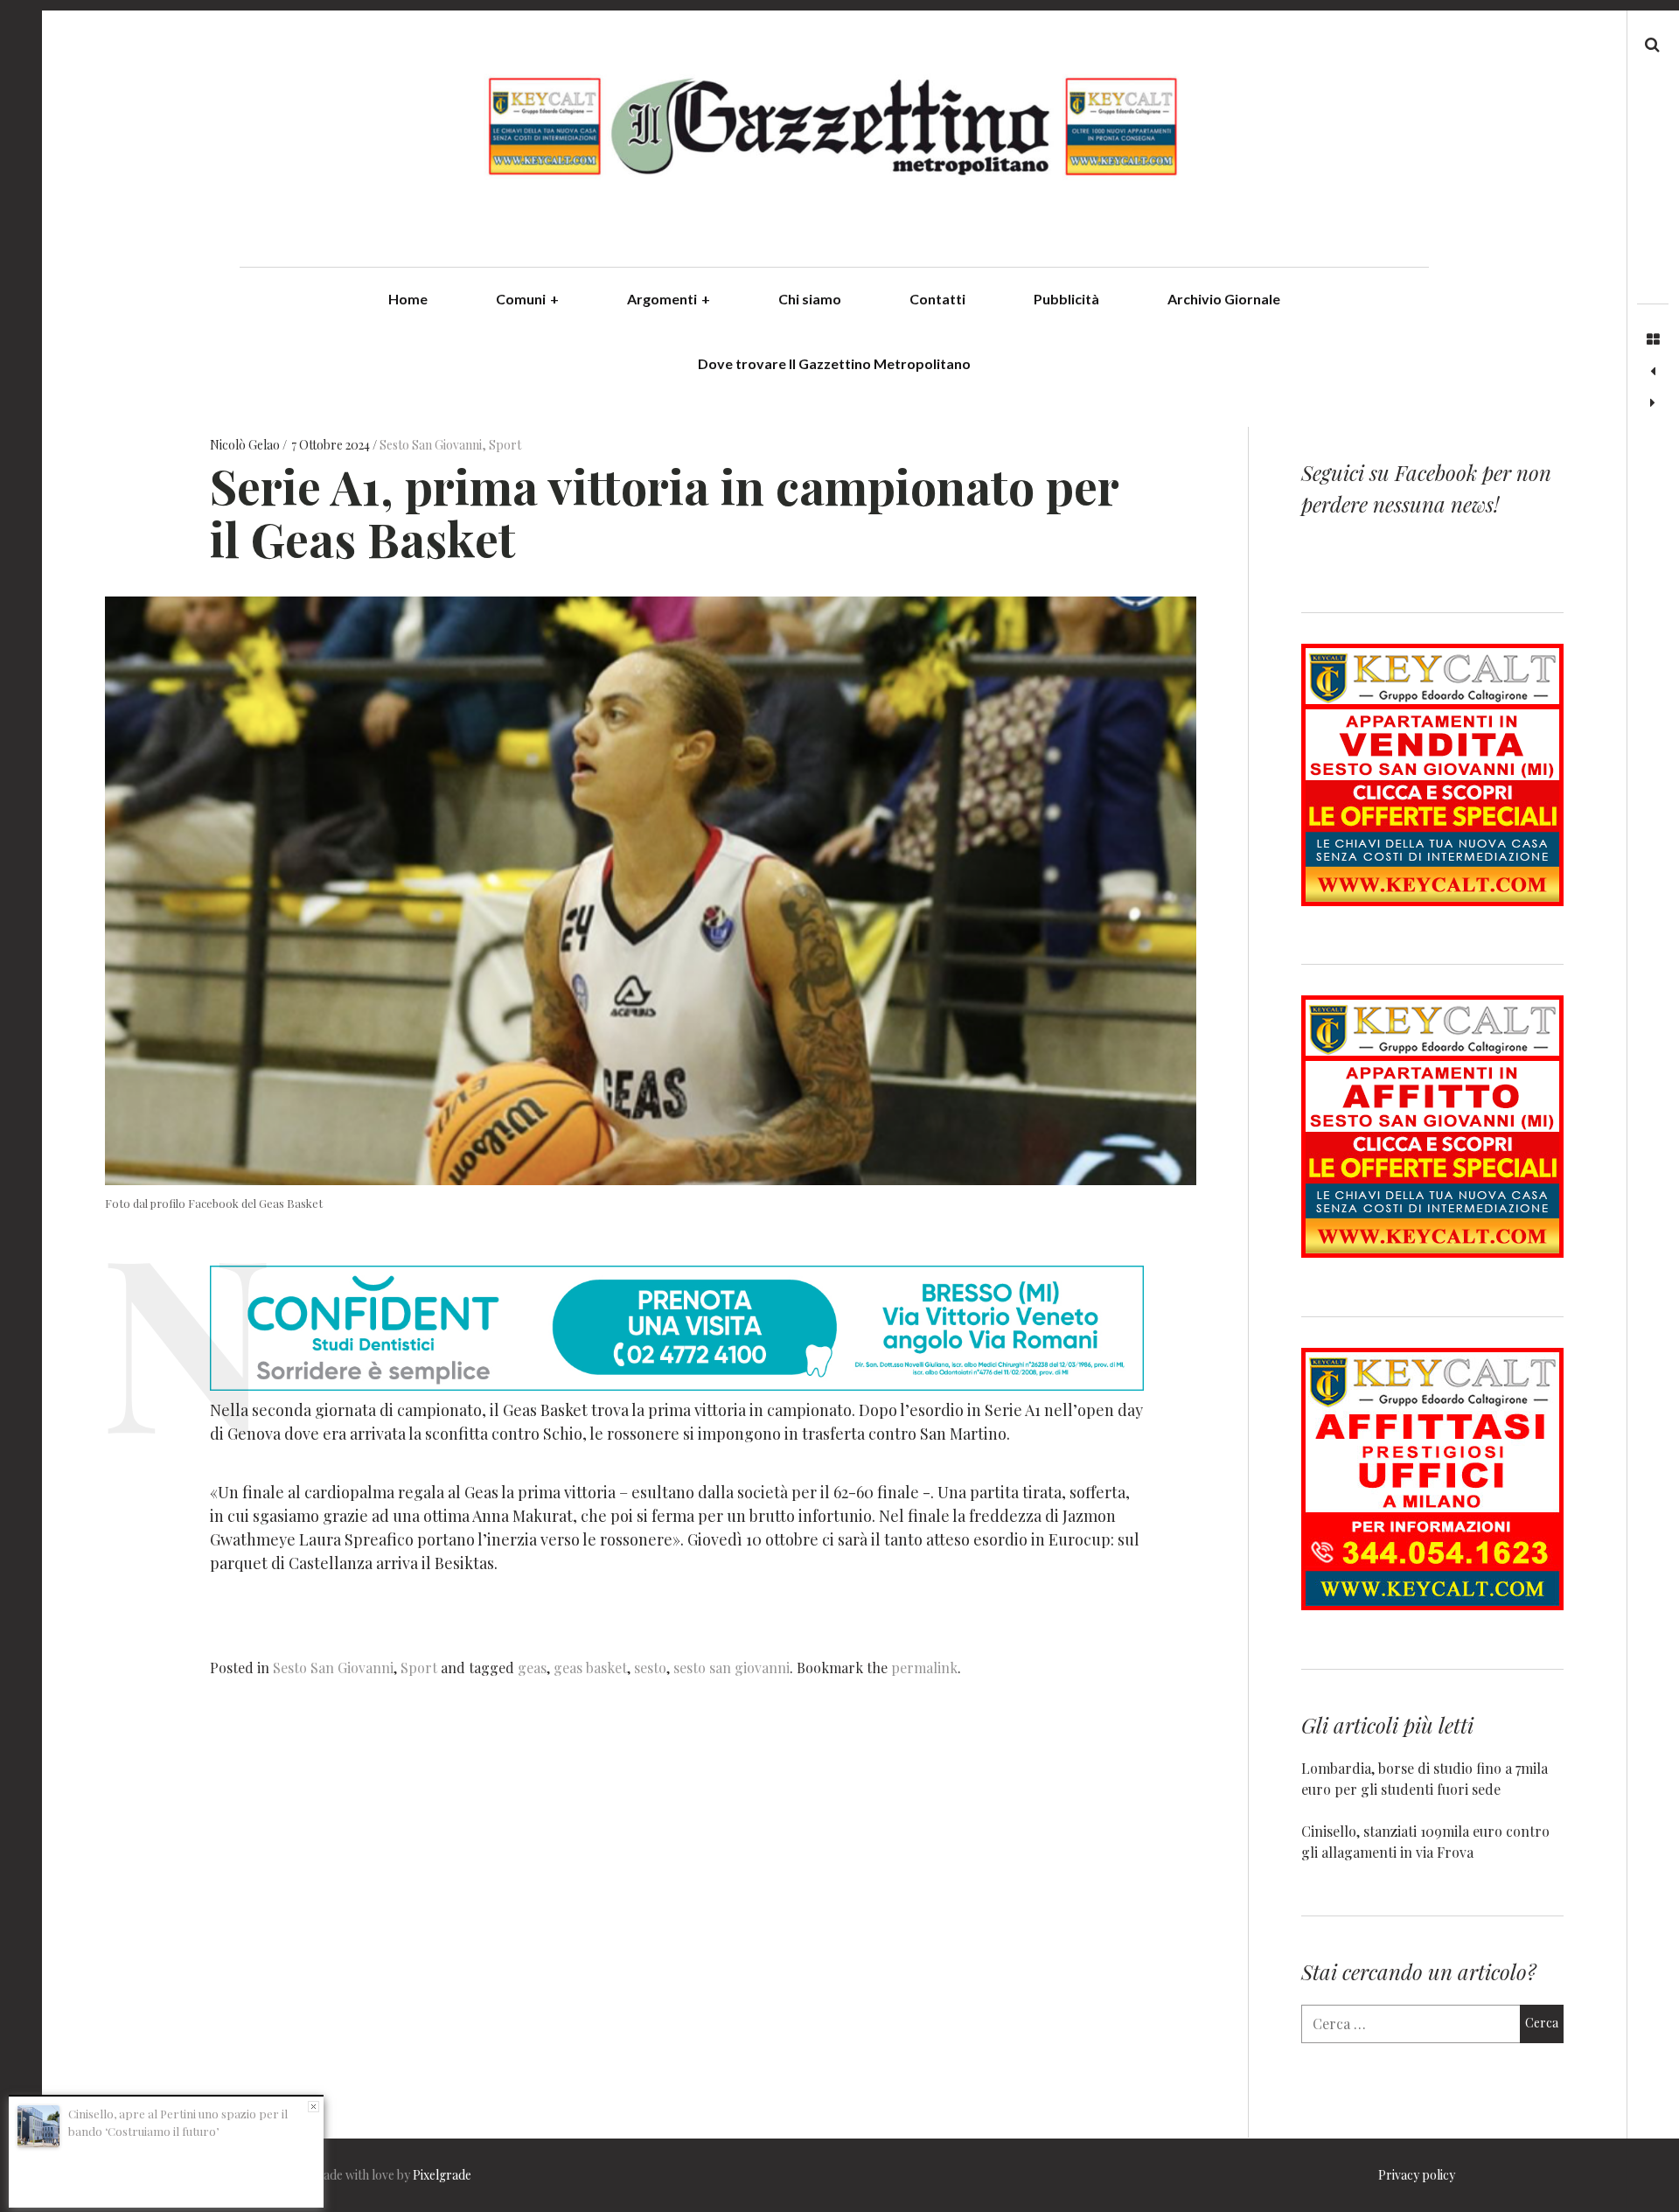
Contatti (937, 299)
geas (532, 1668)
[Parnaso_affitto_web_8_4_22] (1432, 1252)
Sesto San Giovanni (431, 446)
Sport (505, 446)
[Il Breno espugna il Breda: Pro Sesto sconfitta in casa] (1653, 372)
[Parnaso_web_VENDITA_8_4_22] (1432, 900)
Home (408, 299)
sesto (650, 1668)
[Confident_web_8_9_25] (677, 1385)
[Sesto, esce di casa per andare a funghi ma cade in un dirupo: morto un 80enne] (1653, 403)
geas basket (590, 1668)
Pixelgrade (442, 2175)
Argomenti (669, 299)
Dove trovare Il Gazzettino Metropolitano (834, 363)
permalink (924, 1668)
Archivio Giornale (1224, 299)
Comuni (527, 299)
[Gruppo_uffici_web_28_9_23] (1432, 1605)
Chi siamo (810, 299)
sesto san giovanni (732, 1668)
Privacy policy (1417, 2175)
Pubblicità (1066, 299)
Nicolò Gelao (246, 446)
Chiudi (314, 2107)
